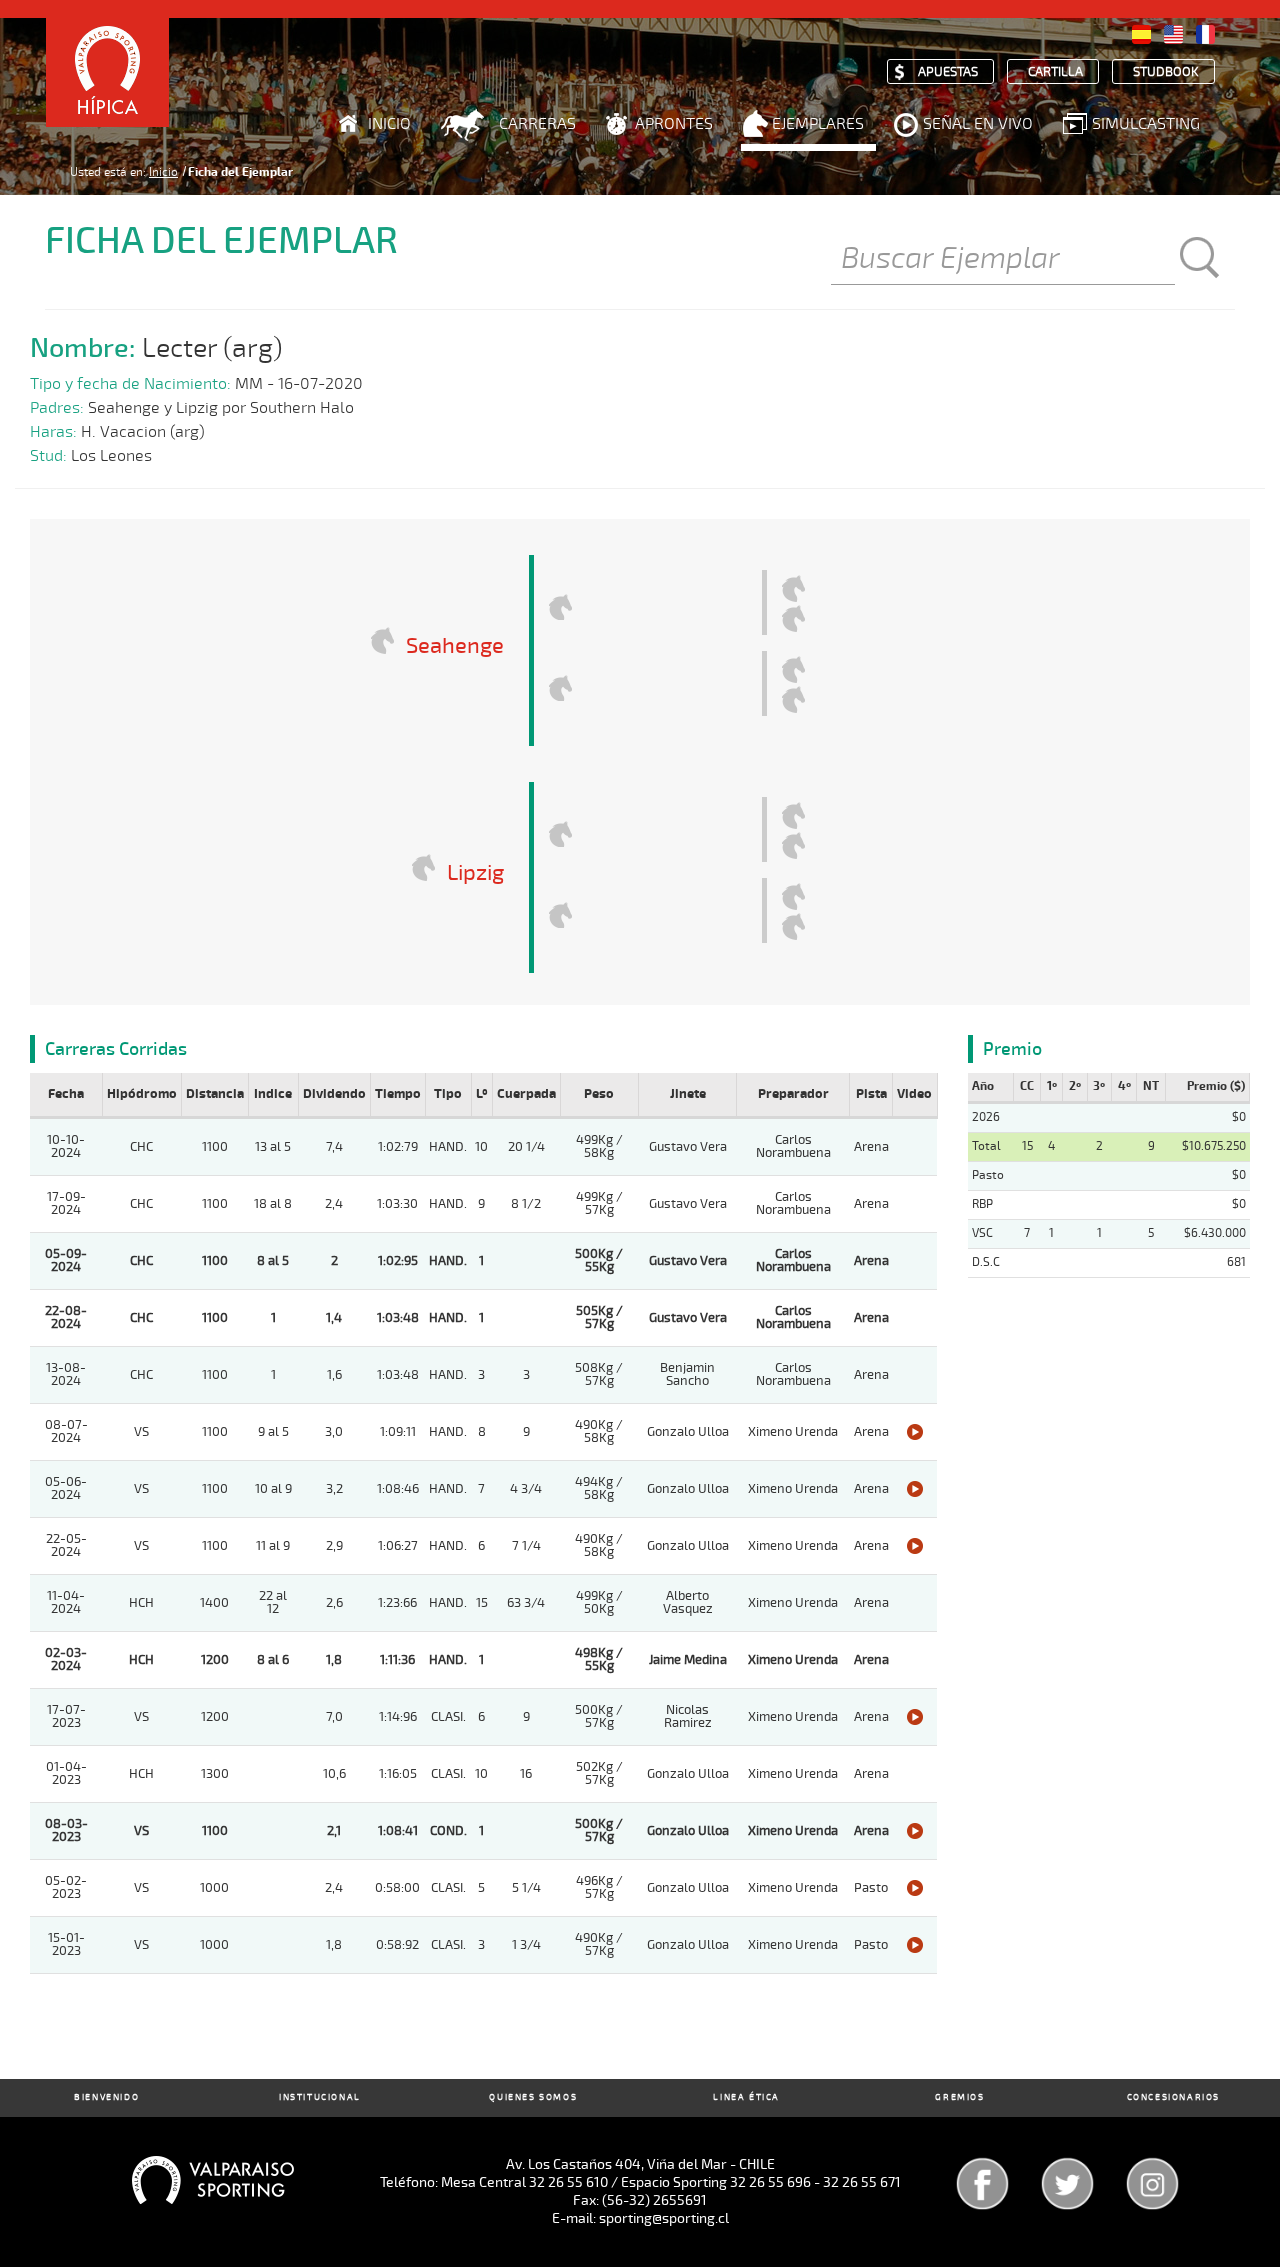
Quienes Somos (533, 2097)
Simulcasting (1146, 124)
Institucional (320, 2097)
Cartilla (1055, 72)
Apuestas (948, 72)
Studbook (1166, 72)
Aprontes (674, 124)
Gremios (959, 2097)
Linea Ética (746, 2097)
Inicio (389, 124)
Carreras (537, 124)
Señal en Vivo (978, 124)
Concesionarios (1173, 2097)
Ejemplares (818, 124)
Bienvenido (106, 2097)
